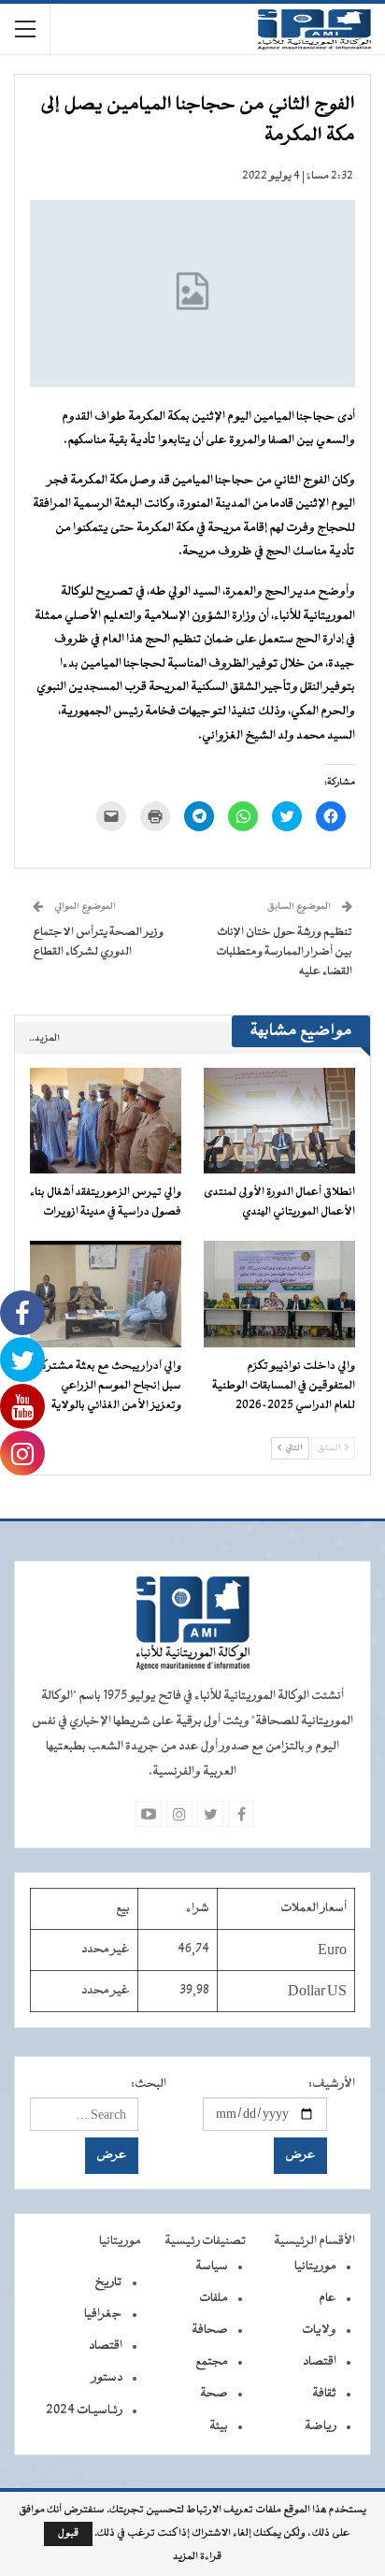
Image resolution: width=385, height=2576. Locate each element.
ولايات (319, 2330)
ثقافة (324, 2394)
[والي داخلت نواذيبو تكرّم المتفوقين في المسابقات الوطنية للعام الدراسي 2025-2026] (279, 1294)
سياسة (212, 2267)
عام (328, 2298)
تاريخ (108, 2282)
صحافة (210, 2330)
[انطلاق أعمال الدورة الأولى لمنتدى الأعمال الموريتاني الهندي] (279, 1121)
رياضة (321, 2426)
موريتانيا (315, 2267)
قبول (68, 2533)
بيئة (219, 2426)
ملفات (214, 2298)
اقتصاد (320, 2362)
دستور (107, 2378)
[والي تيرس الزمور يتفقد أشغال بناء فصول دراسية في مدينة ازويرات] (106, 1121)
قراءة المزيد (197, 2557)
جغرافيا (103, 2314)
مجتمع (212, 2362)
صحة (214, 2394)
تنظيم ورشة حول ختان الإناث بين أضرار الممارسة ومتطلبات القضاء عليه (284, 952)
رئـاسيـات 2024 (84, 2411)
